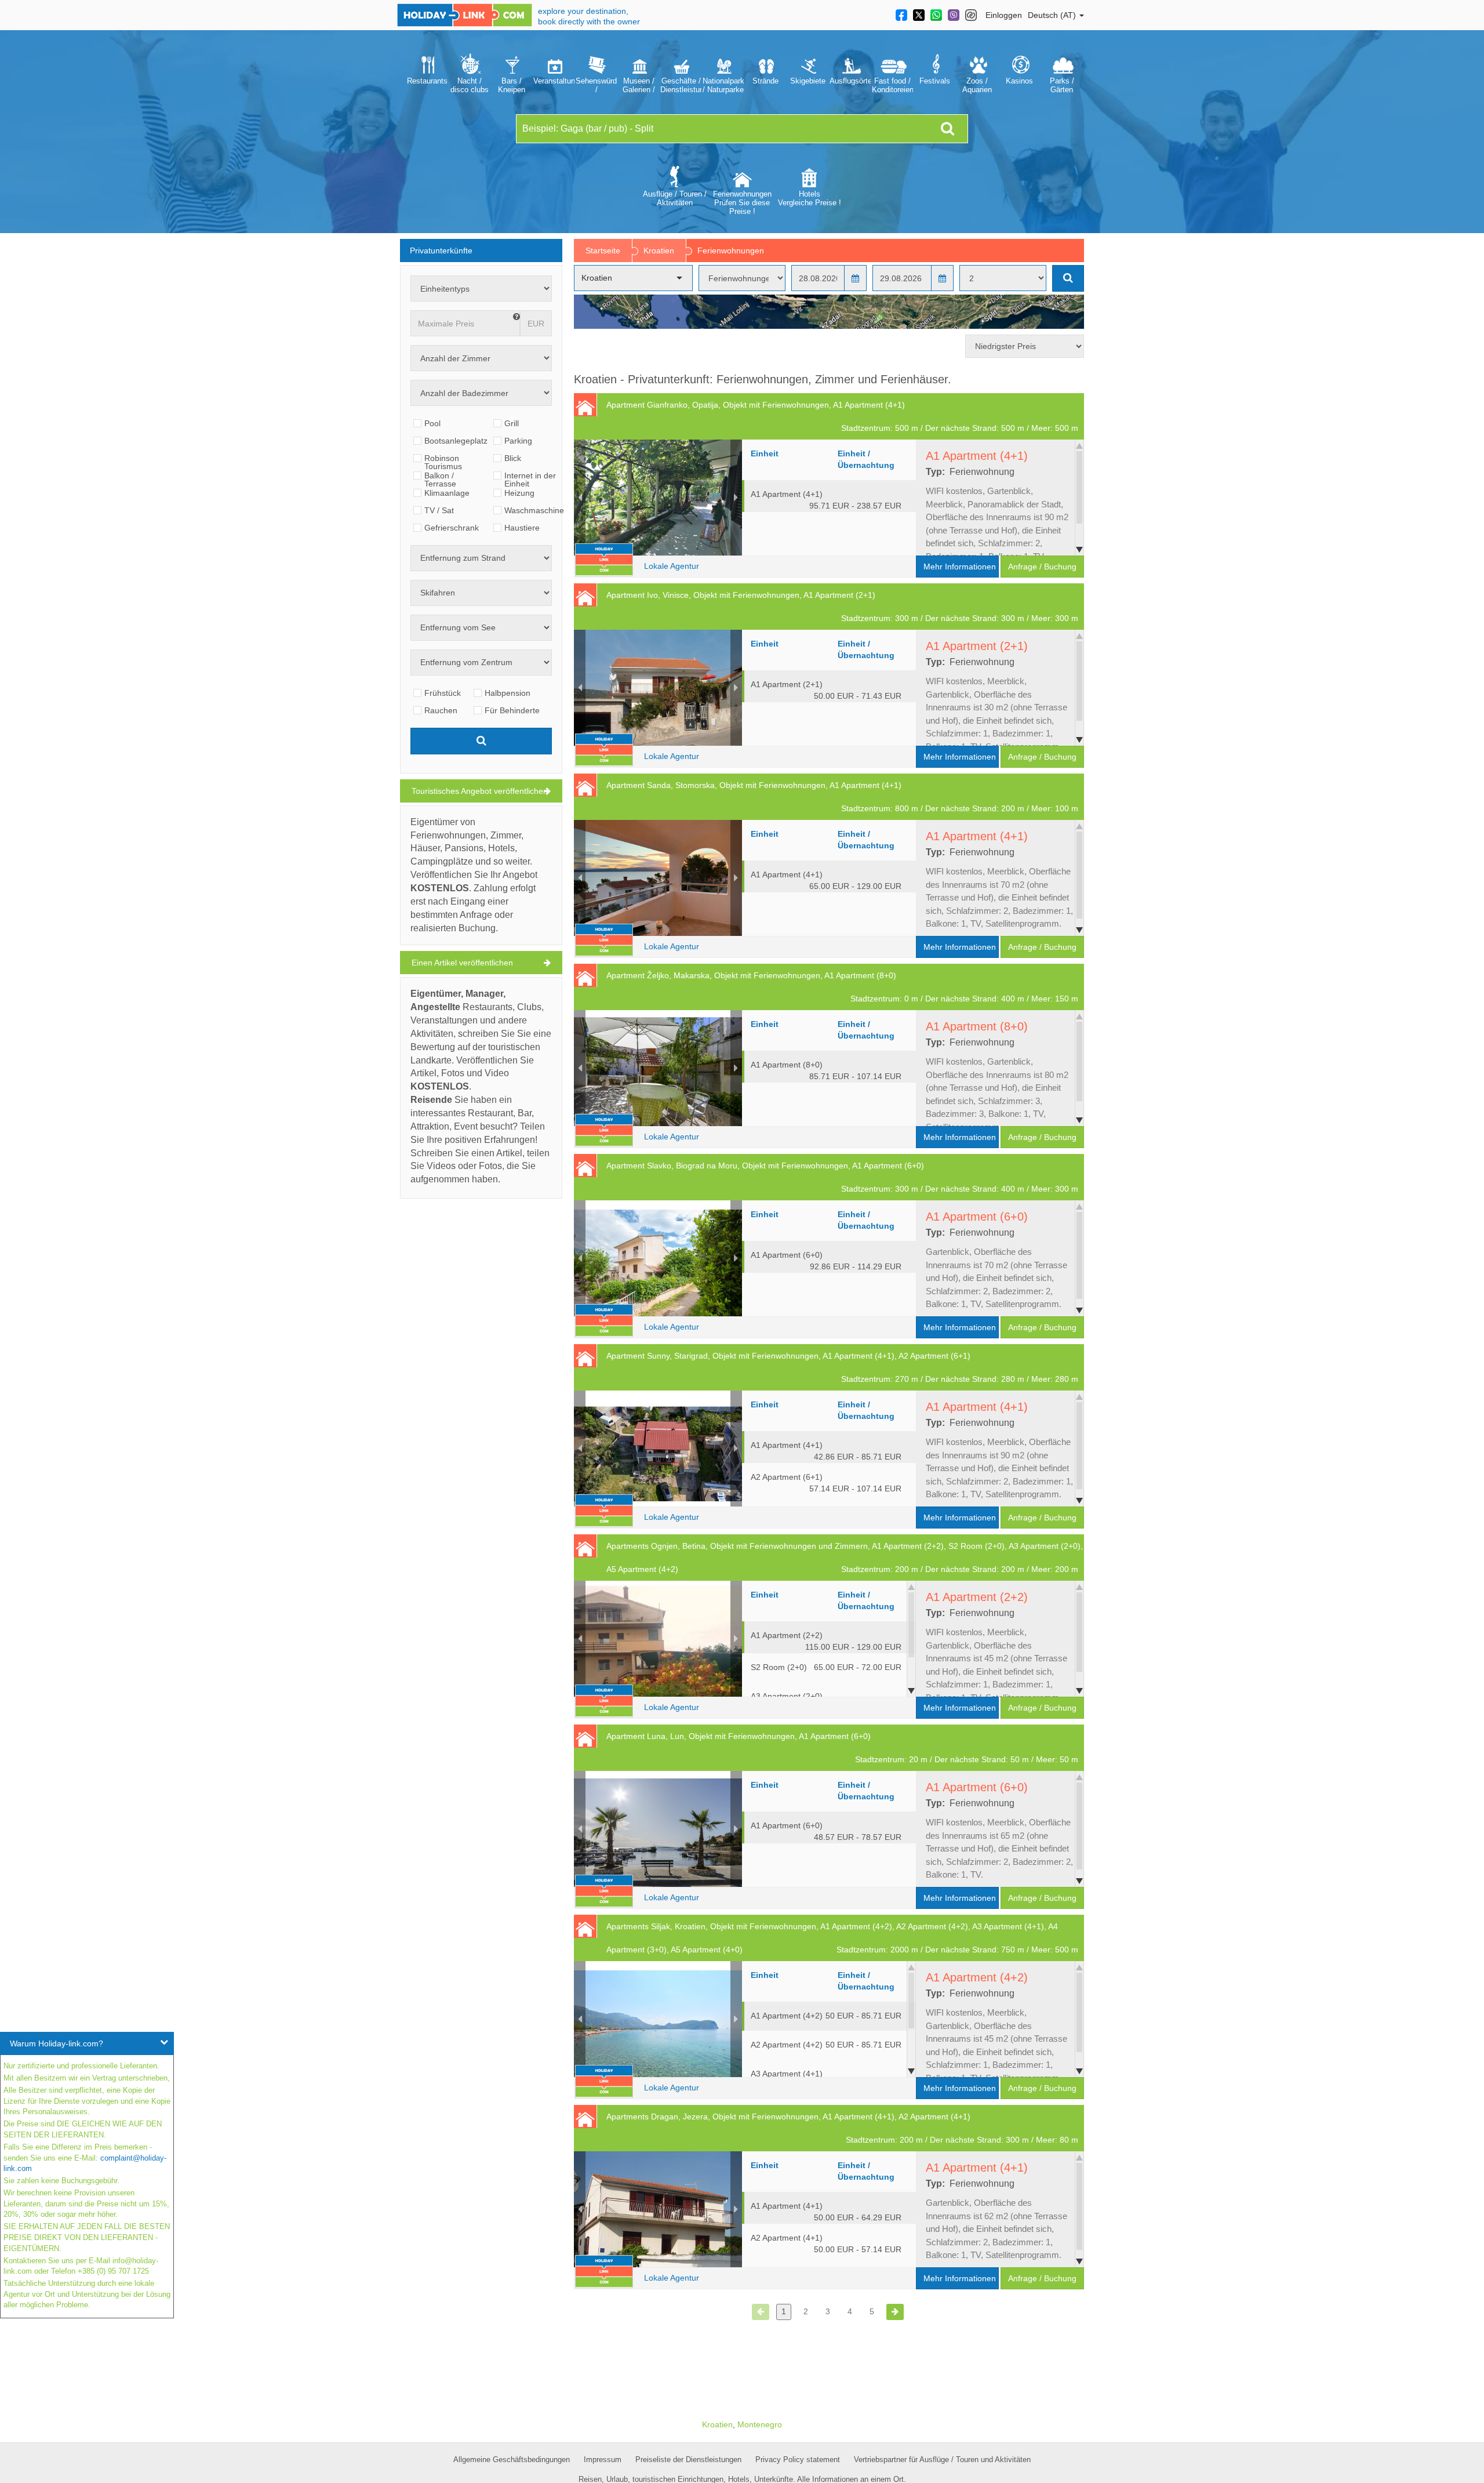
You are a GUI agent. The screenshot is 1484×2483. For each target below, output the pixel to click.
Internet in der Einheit (530, 475)
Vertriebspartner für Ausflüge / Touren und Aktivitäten (942, 2460)
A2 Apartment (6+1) (826, 1482)
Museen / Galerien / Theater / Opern (639, 85)
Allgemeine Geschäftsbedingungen (512, 2460)
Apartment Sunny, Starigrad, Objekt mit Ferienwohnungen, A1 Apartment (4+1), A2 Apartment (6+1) (842, 1367)
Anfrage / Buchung (1042, 567)
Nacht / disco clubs (470, 85)
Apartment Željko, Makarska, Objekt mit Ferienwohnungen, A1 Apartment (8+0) (842, 987)
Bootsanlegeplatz (456, 441)
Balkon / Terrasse (440, 475)
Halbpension (508, 693)
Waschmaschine (534, 510)
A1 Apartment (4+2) (826, 2016)
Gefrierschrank (452, 528)
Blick (513, 458)
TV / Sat (439, 510)
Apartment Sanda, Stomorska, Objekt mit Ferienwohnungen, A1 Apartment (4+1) (842, 797)
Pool (432, 423)
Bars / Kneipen (512, 85)
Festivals (935, 81)
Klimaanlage (447, 493)
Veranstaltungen (554, 81)
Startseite (603, 251)
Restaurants (427, 81)
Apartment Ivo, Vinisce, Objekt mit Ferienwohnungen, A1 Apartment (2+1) (842, 607)
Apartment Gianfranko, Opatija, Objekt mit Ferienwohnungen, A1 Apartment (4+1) (842, 416)
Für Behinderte (512, 710)
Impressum (603, 2460)
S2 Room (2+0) (826, 1667)
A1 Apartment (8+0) (826, 1070)
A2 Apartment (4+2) (826, 2045)
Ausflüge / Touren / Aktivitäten (675, 198)
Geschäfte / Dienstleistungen (681, 85)
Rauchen (441, 710)
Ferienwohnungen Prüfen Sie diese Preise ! (742, 203)
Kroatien (659, 251)
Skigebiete (808, 81)
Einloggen (1004, 15)
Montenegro (760, 2424)
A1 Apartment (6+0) (826, 1260)
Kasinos (1019, 81)
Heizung (519, 493)
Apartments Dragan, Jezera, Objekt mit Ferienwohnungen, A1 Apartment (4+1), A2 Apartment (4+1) (842, 2128)
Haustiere (522, 528)
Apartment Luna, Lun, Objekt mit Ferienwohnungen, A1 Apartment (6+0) (842, 1748)
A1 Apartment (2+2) (826, 1640)
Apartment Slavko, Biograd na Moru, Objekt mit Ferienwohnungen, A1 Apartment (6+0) (842, 1177)
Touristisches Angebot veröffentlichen (480, 791)
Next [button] (736, 498)
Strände (765, 81)
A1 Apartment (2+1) (826, 689)
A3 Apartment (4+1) (826, 2079)
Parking (518, 441)
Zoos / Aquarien (977, 85)
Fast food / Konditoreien (892, 85)
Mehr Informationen (960, 567)
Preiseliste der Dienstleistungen (688, 2460)
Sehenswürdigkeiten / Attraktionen (596, 85)
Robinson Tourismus (443, 458)
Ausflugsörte (850, 81)
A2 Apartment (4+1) (826, 2243)
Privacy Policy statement (798, 2460)
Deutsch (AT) (1053, 15)
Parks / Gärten (1062, 85)
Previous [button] (580, 498)
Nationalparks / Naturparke (723, 85)
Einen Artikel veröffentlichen (462, 963)
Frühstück (443, 693)
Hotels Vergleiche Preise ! (810, 198)
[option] (427, 72)
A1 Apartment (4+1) (826, 499)
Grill (512, 423)
